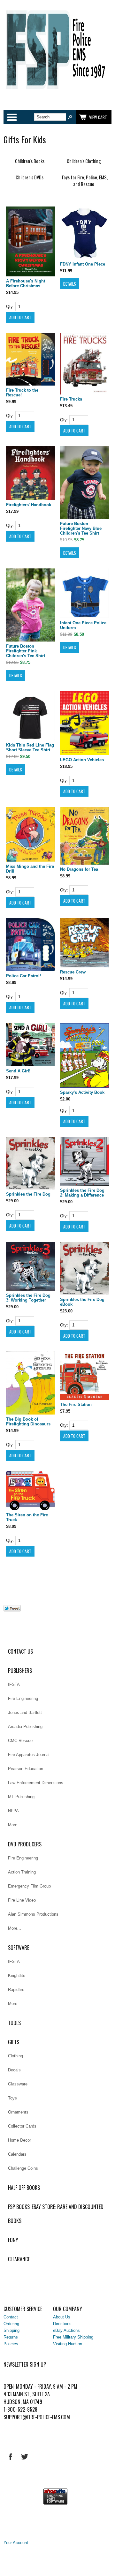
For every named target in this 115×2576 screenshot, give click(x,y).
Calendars (17, 2154)
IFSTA (14, 1684)
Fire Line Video (22, 1900)
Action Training (22, 1872)
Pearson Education (26, 1769)
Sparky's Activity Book (82, 1092)
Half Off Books (24, 2188)
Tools (14, 2023)
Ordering (11, 2324)
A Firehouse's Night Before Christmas (26, 283)
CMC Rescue (20, 1741)
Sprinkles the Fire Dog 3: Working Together (28, 1298)
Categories (12, 117)
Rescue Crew (73, 972)
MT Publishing (21, 1797)
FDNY (13, 2240)
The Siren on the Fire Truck (27, 1517)
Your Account (16, 2543)
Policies (11, 2344)
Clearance (19, 2259)
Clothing (15, 2056)
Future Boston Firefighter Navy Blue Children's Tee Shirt (81, 528)
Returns (11, 2337)
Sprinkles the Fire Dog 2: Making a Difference (82, 1193)
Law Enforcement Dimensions (36, 1783)
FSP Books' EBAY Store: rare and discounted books (56, 2214)
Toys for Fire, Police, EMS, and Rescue (84, 181)
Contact (11, 2317)
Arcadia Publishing (25, 1727)
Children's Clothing (84, 161)
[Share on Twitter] (12, 1610)
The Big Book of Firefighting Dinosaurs (28, 1422)
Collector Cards (22, 2126)
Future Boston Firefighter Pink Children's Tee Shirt (26, 651)
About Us (62, 2317)
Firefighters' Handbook (29, 505)
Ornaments (18, 2112)
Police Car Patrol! (23, 976)
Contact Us (20, 1651)
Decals (14, 2070)
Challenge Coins (23, 2168)
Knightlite (17, 1975)
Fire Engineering (23, 1698)
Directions (62, 2324)
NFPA (13, 1811)
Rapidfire (16, 1990)
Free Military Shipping (73, 2337)
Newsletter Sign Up (25, 2364)
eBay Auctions (66, 2330)
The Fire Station (76, 1404)
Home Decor (19, 2140)
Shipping (11, 2330)
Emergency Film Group (29, 1886)
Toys (12, 2098)
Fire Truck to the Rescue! (22, 393)
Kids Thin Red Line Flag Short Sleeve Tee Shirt (30, 747)
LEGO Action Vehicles (82, 760)
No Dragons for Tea (79, 869)
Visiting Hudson (68, 2344)
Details (70, 284)
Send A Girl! (18, 1071)
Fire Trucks (71, 399)
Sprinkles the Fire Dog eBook (82, 1302)
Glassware (18, 2084)
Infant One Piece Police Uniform (83, 625)
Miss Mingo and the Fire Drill (30, 869)
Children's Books (30, 161)
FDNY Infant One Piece (83, 264)
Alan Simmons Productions (33, 1914)
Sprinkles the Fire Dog (28, 1194)
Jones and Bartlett (25, 1712)
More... (15, 1825)
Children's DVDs (30, 177)
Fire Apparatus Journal (29, 1755)
